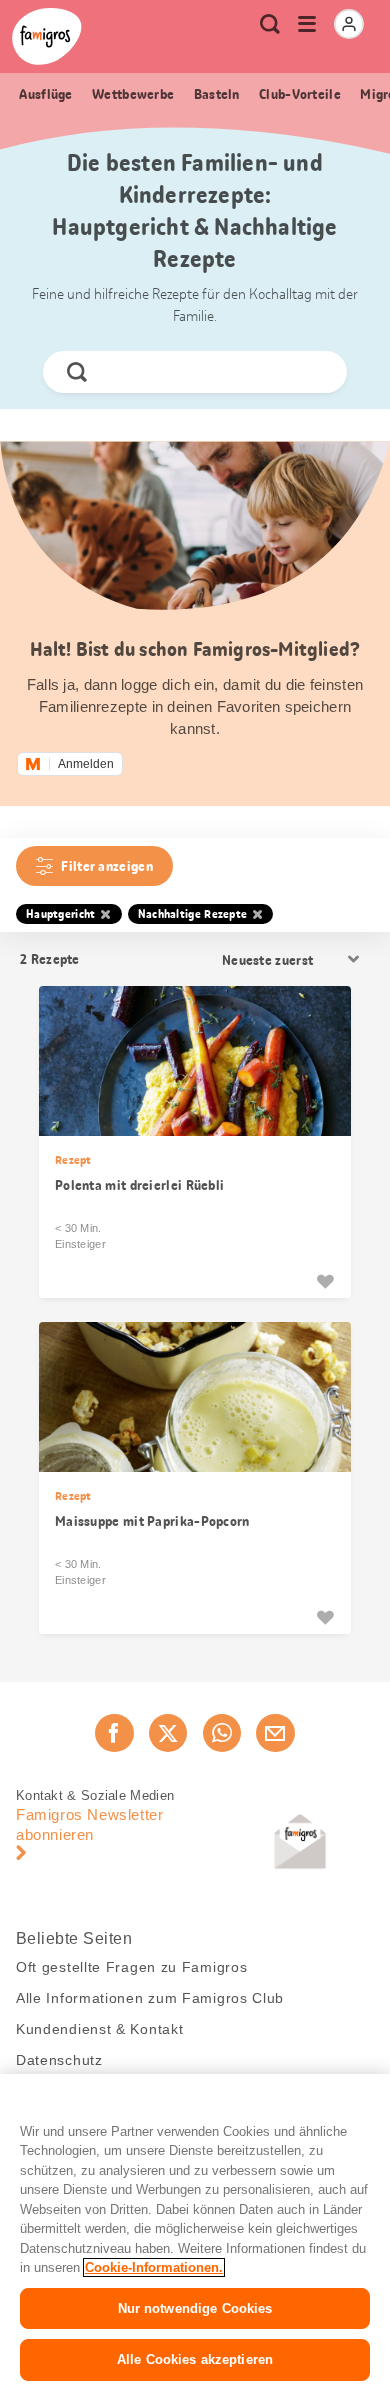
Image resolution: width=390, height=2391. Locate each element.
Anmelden (86, 764)
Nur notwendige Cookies (195, 2308)
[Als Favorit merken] (325, 1281)
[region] (195, 2232)
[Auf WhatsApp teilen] (222, 1733)
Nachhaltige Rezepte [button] (193, 914)
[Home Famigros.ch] (47, 36)
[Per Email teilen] (275, 1733)
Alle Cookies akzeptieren (195, 2359)
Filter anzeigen (107, 866)
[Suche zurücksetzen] (315, 372)
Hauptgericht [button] (61, 914)
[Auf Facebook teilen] (114, 1733)
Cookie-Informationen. (154, 2267)
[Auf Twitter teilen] (168, 1733)
